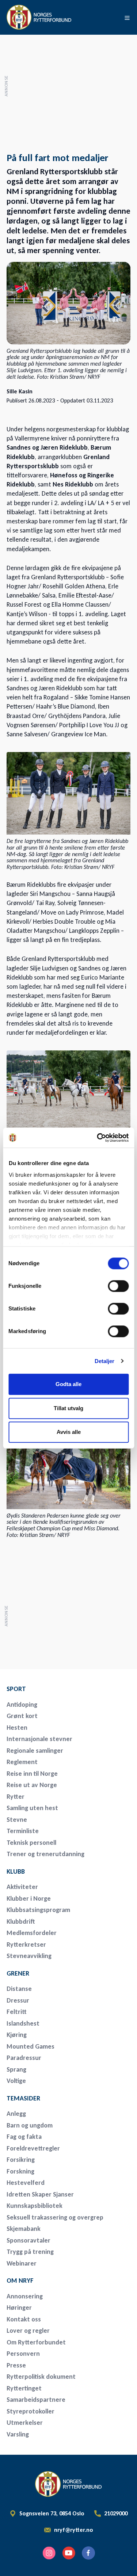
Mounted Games (31, 2046)
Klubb (16, 1871)
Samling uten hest (32, 1808)
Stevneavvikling (29, 1956)
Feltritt (17, 2012)
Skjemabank (24, 2229)
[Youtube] (69, 2553)
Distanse (19, 1989)
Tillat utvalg (68, 1408)
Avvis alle (69, 1432)
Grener (18, 1973)
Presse (16, 2365)
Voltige (16, 2081)
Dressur (18, 2000)
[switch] (118, 1286)
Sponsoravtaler (28, 2240)
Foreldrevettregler (33, 2148)
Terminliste (23, 1831)
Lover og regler (28, 2331)
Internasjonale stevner (39, 1739)
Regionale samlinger (35, 1751)
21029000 (116, 2514)
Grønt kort (22, 1716)
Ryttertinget (24, 2388)
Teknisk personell (31, 1843)
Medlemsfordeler (32, 1933)
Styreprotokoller (31, 2411)
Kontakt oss (24, 2319)
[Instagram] (49, 2553)
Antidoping (22, 1705)
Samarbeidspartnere (36, 2400)
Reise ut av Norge (32, 1785)
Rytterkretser (26, 1945)
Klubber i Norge (29, 1898)
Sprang (16, 2069)
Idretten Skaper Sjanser (40, 2194)
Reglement (22, 1762)
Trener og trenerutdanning (45, 1854)
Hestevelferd (26, 2183)
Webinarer (22, 2263)
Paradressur (24, 2058)
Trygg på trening (30, 2252)
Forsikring (21, 2160)
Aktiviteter (22, 1887)
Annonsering (25, 2296)
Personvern (23, 2354)
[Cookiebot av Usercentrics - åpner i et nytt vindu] (98, 1138)
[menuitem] (58, 1689)
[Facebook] (88, 2553)
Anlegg (16, 2114)
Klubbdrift (21, 1921)
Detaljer (105, 1361)
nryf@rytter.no (74, 2530)
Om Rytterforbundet (36, 2342)
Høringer (19, 2308)
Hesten (17, 1728)
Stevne (17, 1820)
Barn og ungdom (30, 2125)
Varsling (18, 2434)
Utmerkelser (25, 2423)
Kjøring (17, 2035)
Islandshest (23, 2023)
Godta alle (68, 1384)
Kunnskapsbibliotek (35, 2206)
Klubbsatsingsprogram (38, 1910)
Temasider (23, 2098)
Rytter (16, 1797)
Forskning (20, 2171)
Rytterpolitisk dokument (41, 2377)
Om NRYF (20, 2281)
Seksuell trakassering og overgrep (55, 2217)
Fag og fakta (24, 2137)
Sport (16, 1689)
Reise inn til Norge (32, 1774)
